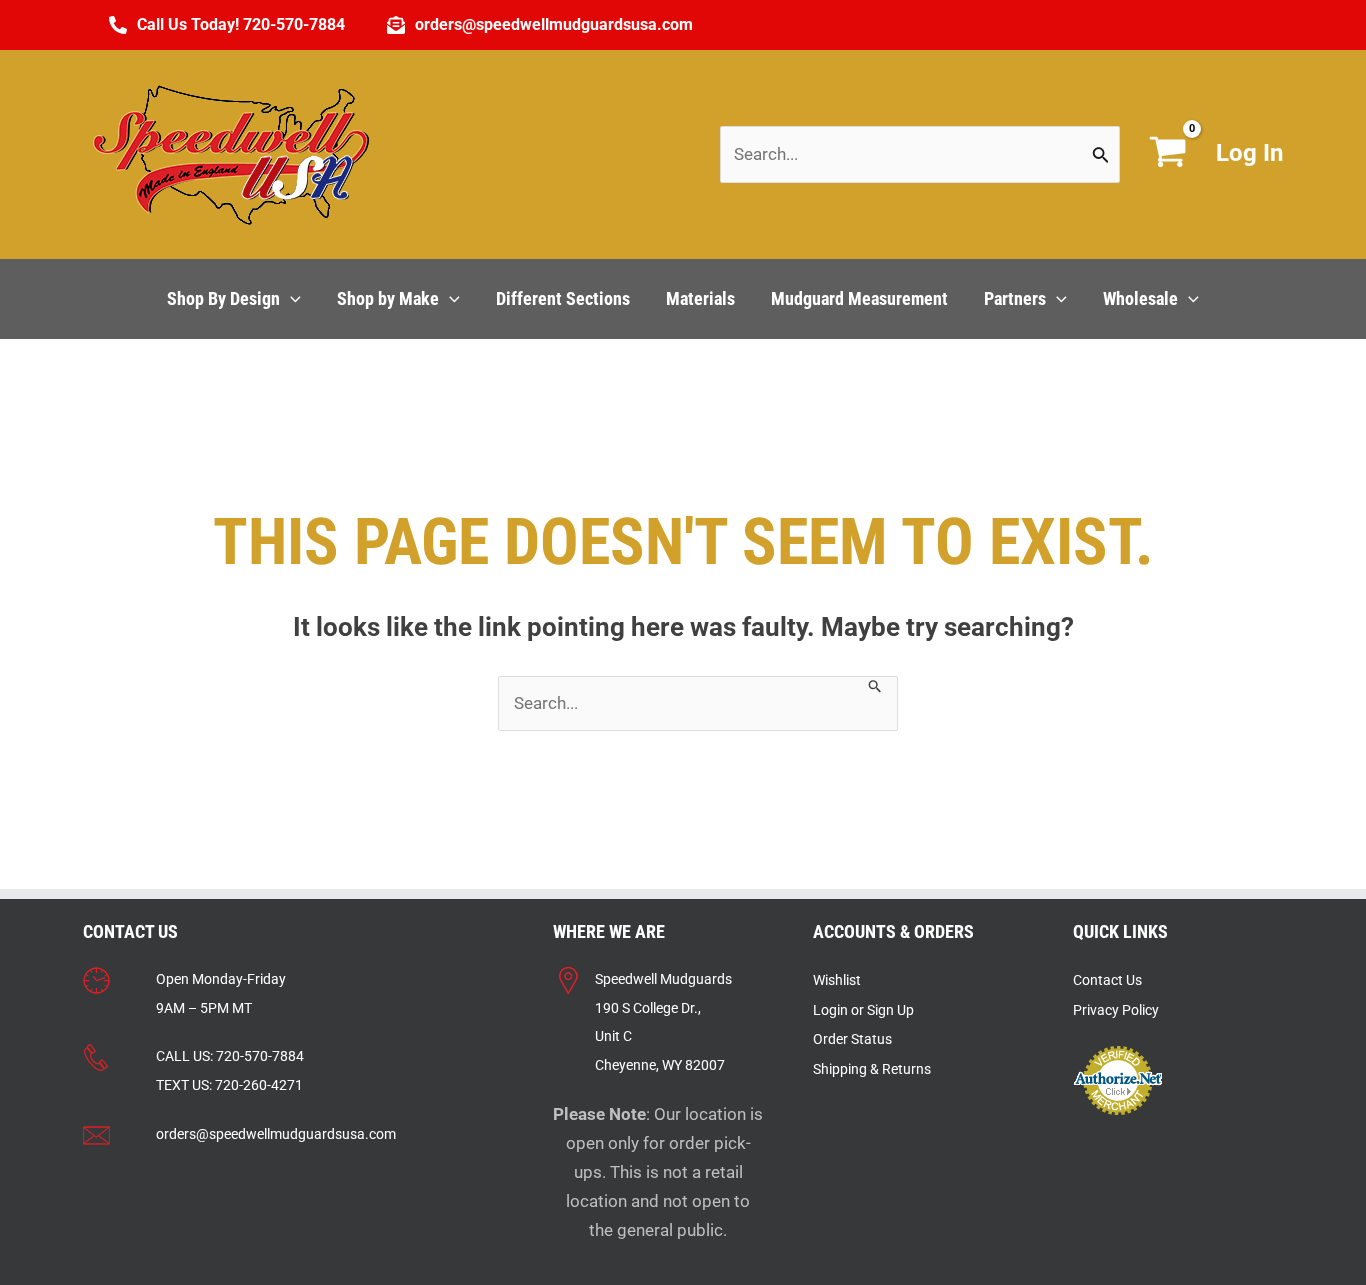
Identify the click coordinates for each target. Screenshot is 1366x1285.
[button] (290, 299)
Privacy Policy (1116, 1010)
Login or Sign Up (863, 1010)
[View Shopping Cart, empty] (1168, 155)
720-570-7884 (260, 1056)
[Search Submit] (1101, 155)
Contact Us (1107, 980)
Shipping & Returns (872, 1069)
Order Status (852, 1039)
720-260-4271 (259, 1085)
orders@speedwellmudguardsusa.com (276, 1134)
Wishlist (837, 980)
